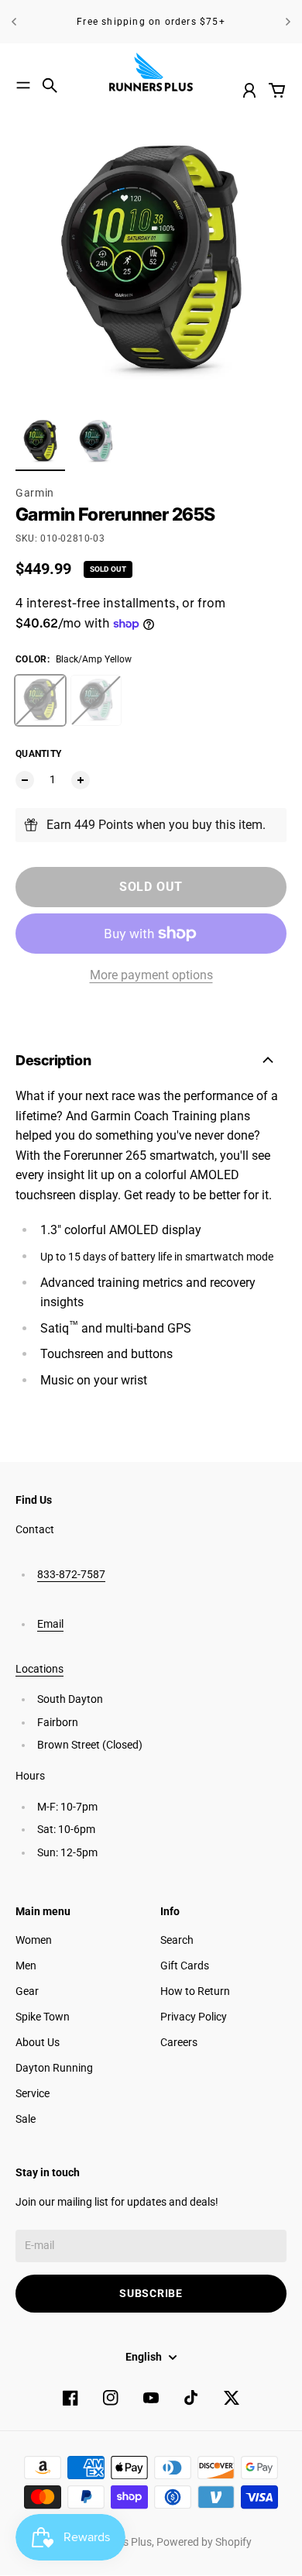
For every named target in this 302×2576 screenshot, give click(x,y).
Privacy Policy (194, 2017)
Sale (26, 2119)
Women (34, 1940)
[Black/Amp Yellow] (40, 700)
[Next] (288, 22)
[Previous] (14, 22)
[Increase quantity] (81, 780)
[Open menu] (23, 85)
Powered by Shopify (204, 2542)
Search (177, 1940)
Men (26, 1966)
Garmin (35, 493)
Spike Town (43, 2017)
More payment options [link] (151, 975)
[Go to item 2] (96, 442)
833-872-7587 (71, 1574)
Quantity (38, 754)
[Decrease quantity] (25, 780)
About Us (38, 2042)
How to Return (195, 1991)
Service (33, 2093)
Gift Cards (185, 1966)
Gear (27, 1991)
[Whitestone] (96, 700)
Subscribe (151, 2293)
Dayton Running (54, 2068)
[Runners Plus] (151, 72)
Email (50, 1624)
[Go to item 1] (40, 442)
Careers (179, 2042)
